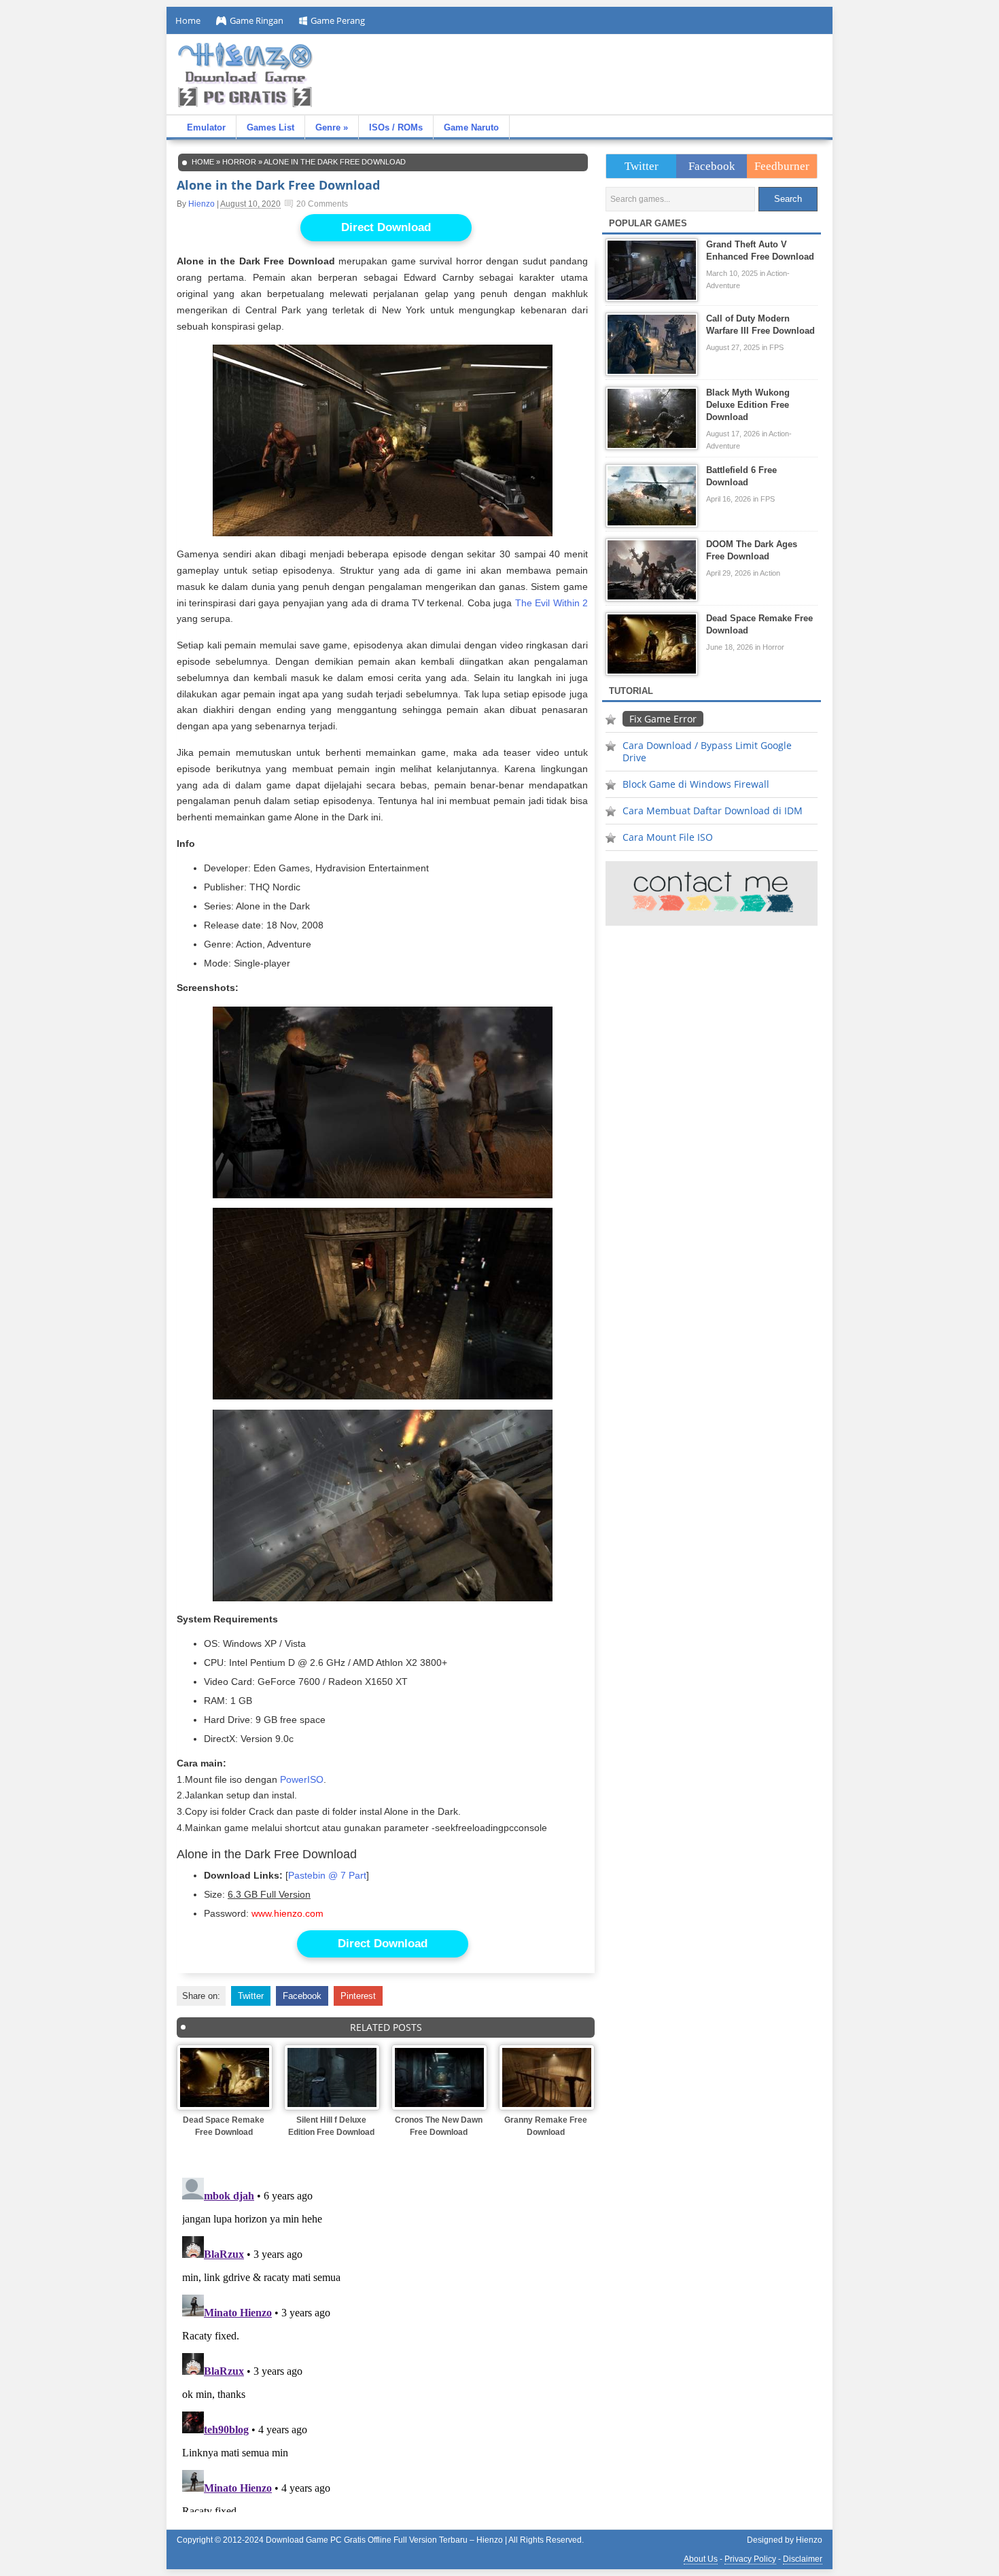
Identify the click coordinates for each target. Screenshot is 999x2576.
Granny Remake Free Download (546, 2126)
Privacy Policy (750, 2559)
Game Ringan (257, 20)
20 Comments (322, 204)
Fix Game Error (663, 719)
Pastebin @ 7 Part (327, 1876)
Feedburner (782, 166)
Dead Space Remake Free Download (224, 2126)
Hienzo (201, 204)
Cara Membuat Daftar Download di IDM (713, 811)
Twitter (251, 1996)
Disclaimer (803, 2559)
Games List (270, 127)
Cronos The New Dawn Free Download (439, 2126)
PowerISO (302, 1779)
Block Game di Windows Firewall (696, 784)
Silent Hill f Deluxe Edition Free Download (331, 2126)
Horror (239, 162)
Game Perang (338, 20)
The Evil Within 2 (551, 603)
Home (188, 20)
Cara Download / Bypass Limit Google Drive (707, 751)
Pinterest (358, 1996)
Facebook (302, 1996)
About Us (701, 2559)
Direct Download (386, 227)
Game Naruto (471, 127)
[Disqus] (386, 2342)
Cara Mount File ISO (668, 837)
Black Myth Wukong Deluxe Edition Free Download (748, 405)
